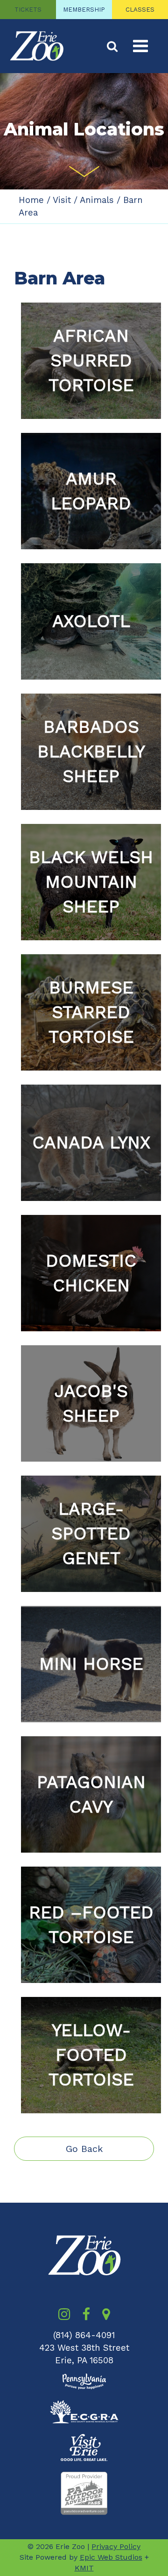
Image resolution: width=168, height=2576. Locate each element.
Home (31, 200)
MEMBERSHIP (84, 10)
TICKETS (28, 10)
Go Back (84, 2149)
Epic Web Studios (111, 2557)
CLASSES (140, 10)
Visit (62, 200)
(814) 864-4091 (84, 2335)
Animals (97, 200)
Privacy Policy (116, 2546)
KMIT (84, 2568)
